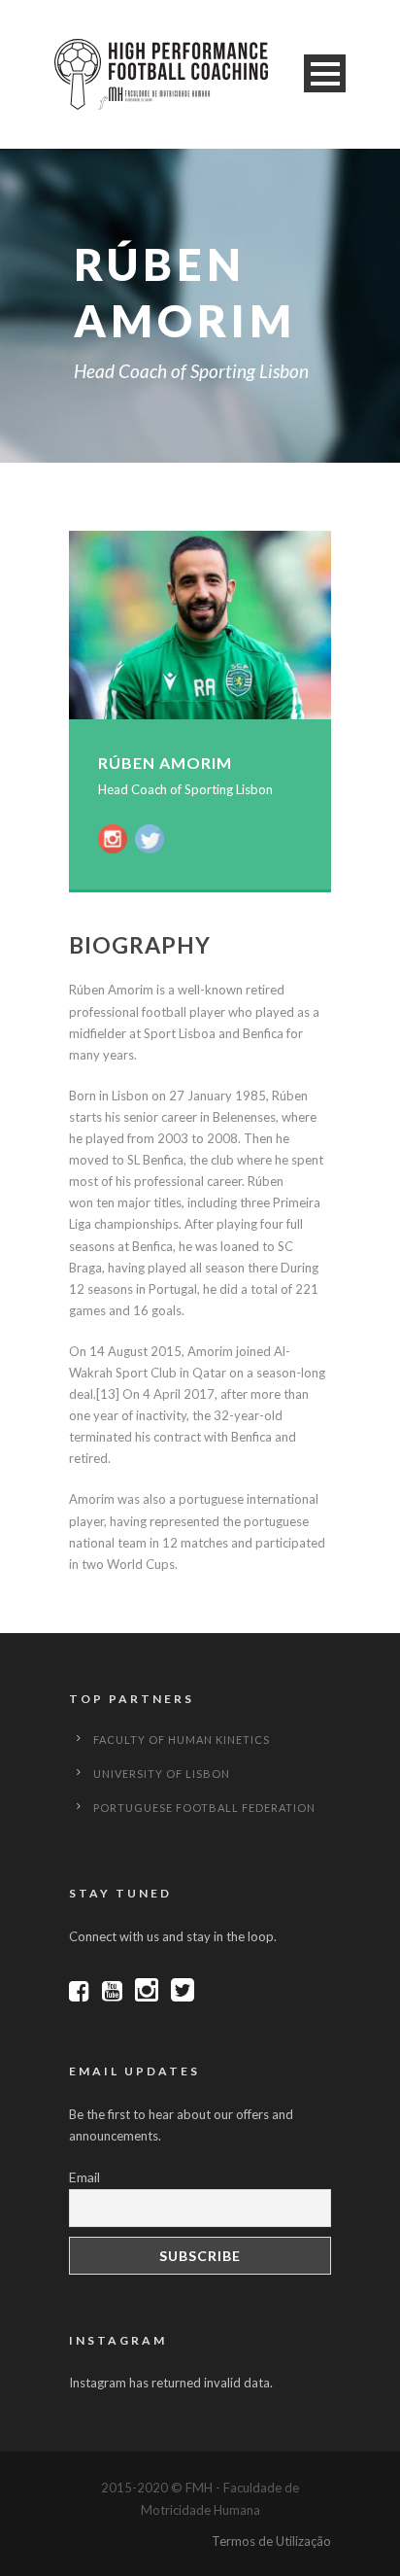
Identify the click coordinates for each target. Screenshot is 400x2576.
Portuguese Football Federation (204, 1808)
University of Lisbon (162, 1774)
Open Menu (325, 73)
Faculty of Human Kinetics (182, 1740)
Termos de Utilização (271, 2541)
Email (84, 2177)
